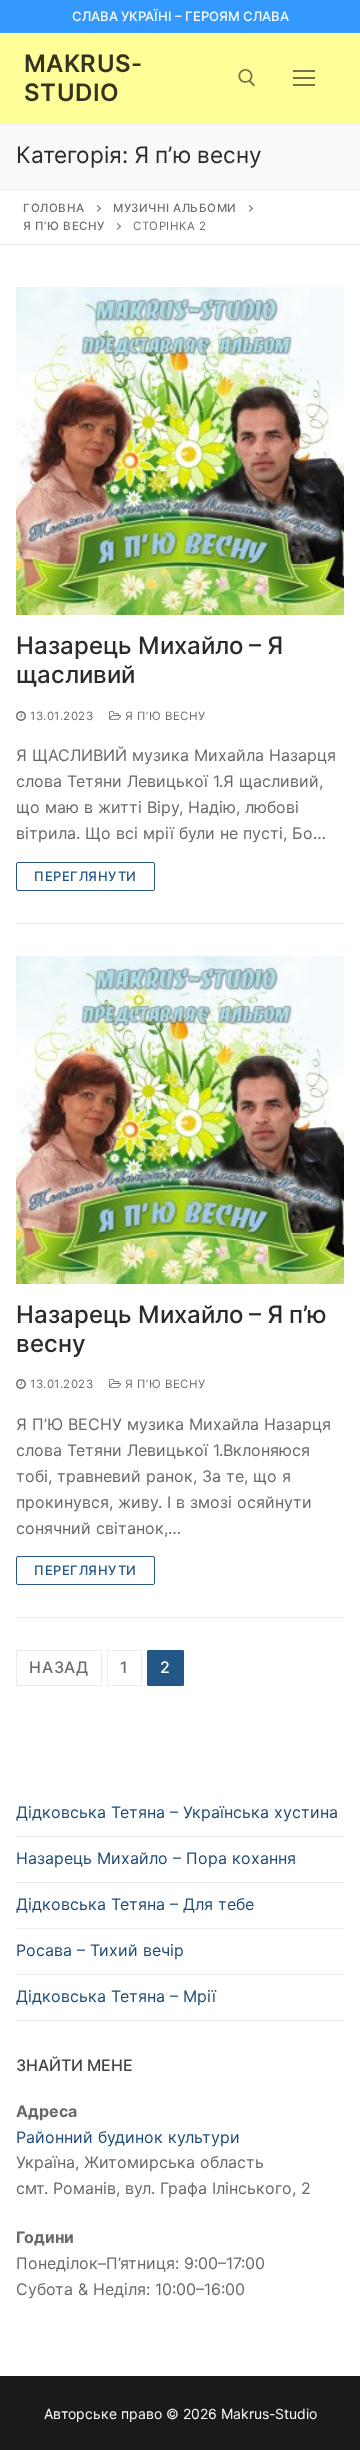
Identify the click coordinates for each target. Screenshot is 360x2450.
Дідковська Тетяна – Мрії (116, 1996)
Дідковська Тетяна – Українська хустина (177, 1812)
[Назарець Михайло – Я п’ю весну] (180, 1120)
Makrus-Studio (83, 78)
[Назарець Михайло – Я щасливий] (180, 451)
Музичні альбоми (175, 208)
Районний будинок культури (128, 2137)
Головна (54, 208)
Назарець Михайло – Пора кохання (156, 1858)
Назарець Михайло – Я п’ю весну (171, 1329)
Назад (59, 1667)
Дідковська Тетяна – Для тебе (135, 1904)
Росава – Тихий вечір (100, 1950)
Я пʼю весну (64, 226)
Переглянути (85, 876)
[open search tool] (247, 78)
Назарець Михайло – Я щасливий (149, 660)
